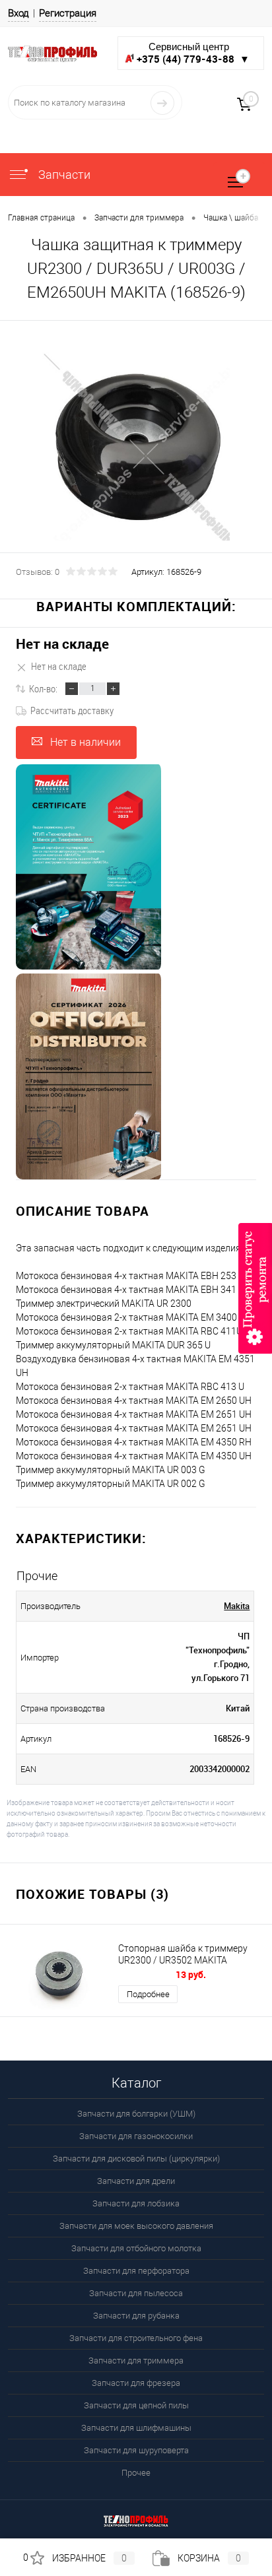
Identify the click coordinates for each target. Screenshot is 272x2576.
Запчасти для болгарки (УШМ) (136, 2114)
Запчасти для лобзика (136, 2203)
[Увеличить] (136, 446)
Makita (237, 1606)
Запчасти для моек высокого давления (136, 2226)
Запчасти (63, 175)
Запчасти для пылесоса (136, 2293)
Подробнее (148, 1994)
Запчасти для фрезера (136, 2383)
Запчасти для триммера (136, 2361)
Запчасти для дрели (136, 2181)
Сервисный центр (193, 53)
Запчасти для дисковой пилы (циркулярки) (136, 2159)
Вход (18, 13)
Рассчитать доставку (72, 710)
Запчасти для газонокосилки (136, 2136)
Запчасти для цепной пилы (136, 2405)
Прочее (136, 2473)
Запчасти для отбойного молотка (136, 2248)
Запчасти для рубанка (136, 2316)
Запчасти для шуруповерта (136, 2450)
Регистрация (68, 13)
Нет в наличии (85, 742)
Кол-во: (43, 688)
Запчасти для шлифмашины (136, 2428)
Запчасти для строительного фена (136, 2338)
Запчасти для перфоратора (136, 2271)
